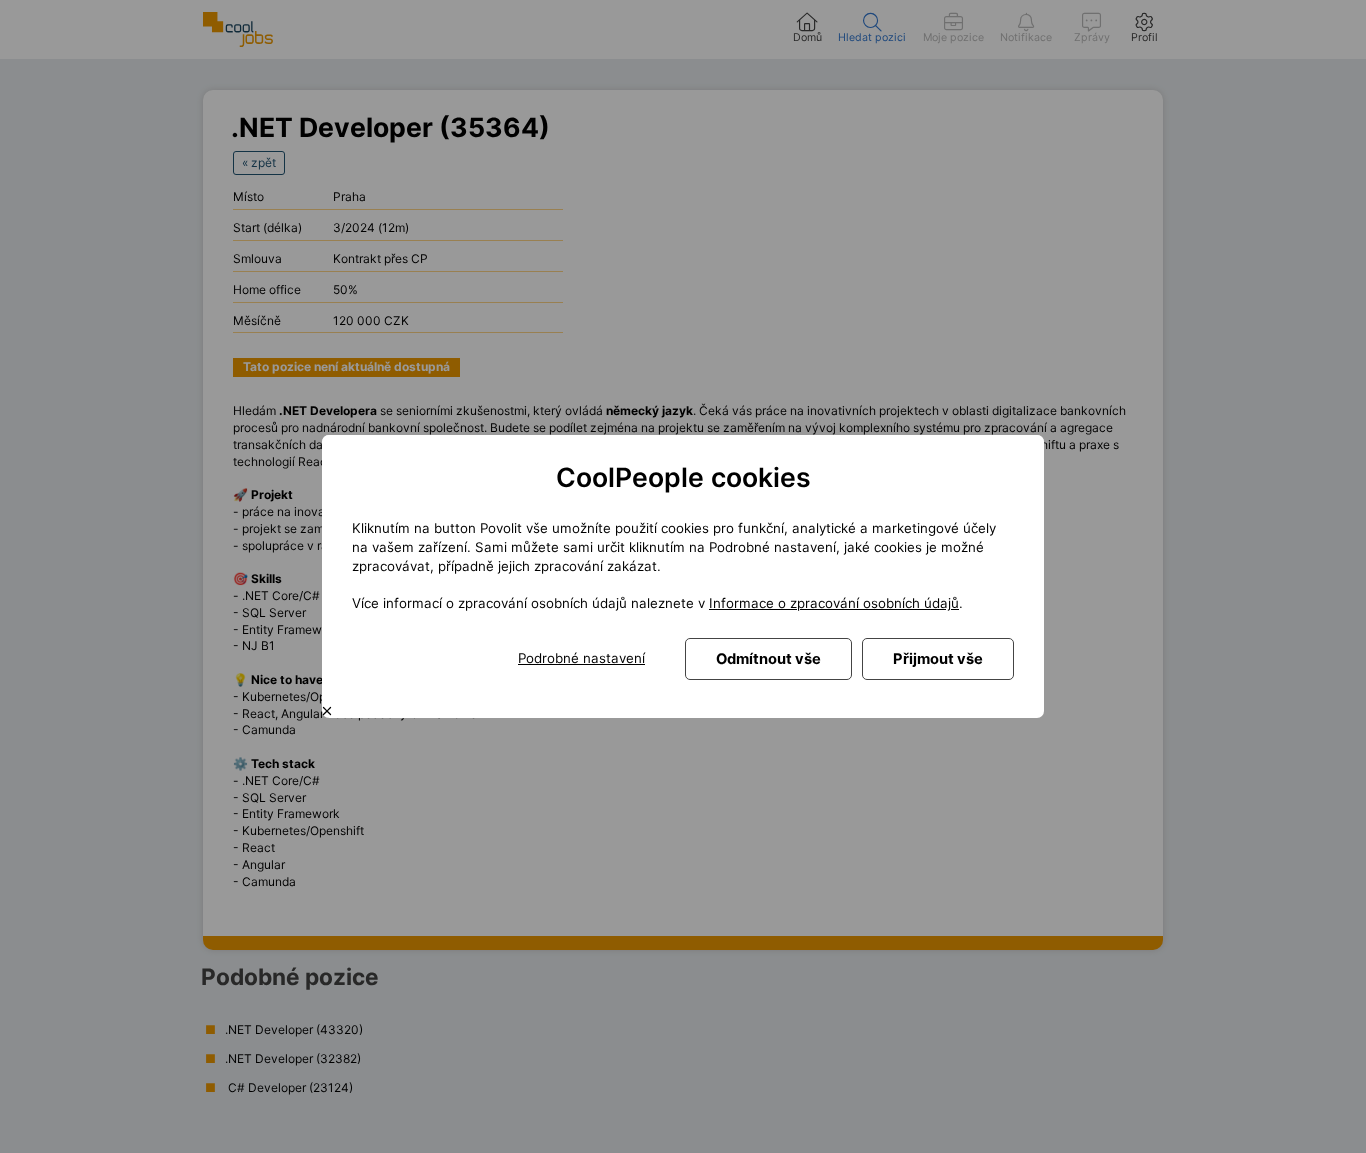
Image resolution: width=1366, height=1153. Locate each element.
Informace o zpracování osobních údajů (834, 603)
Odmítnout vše (768, 659)
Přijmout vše (938, 659)
